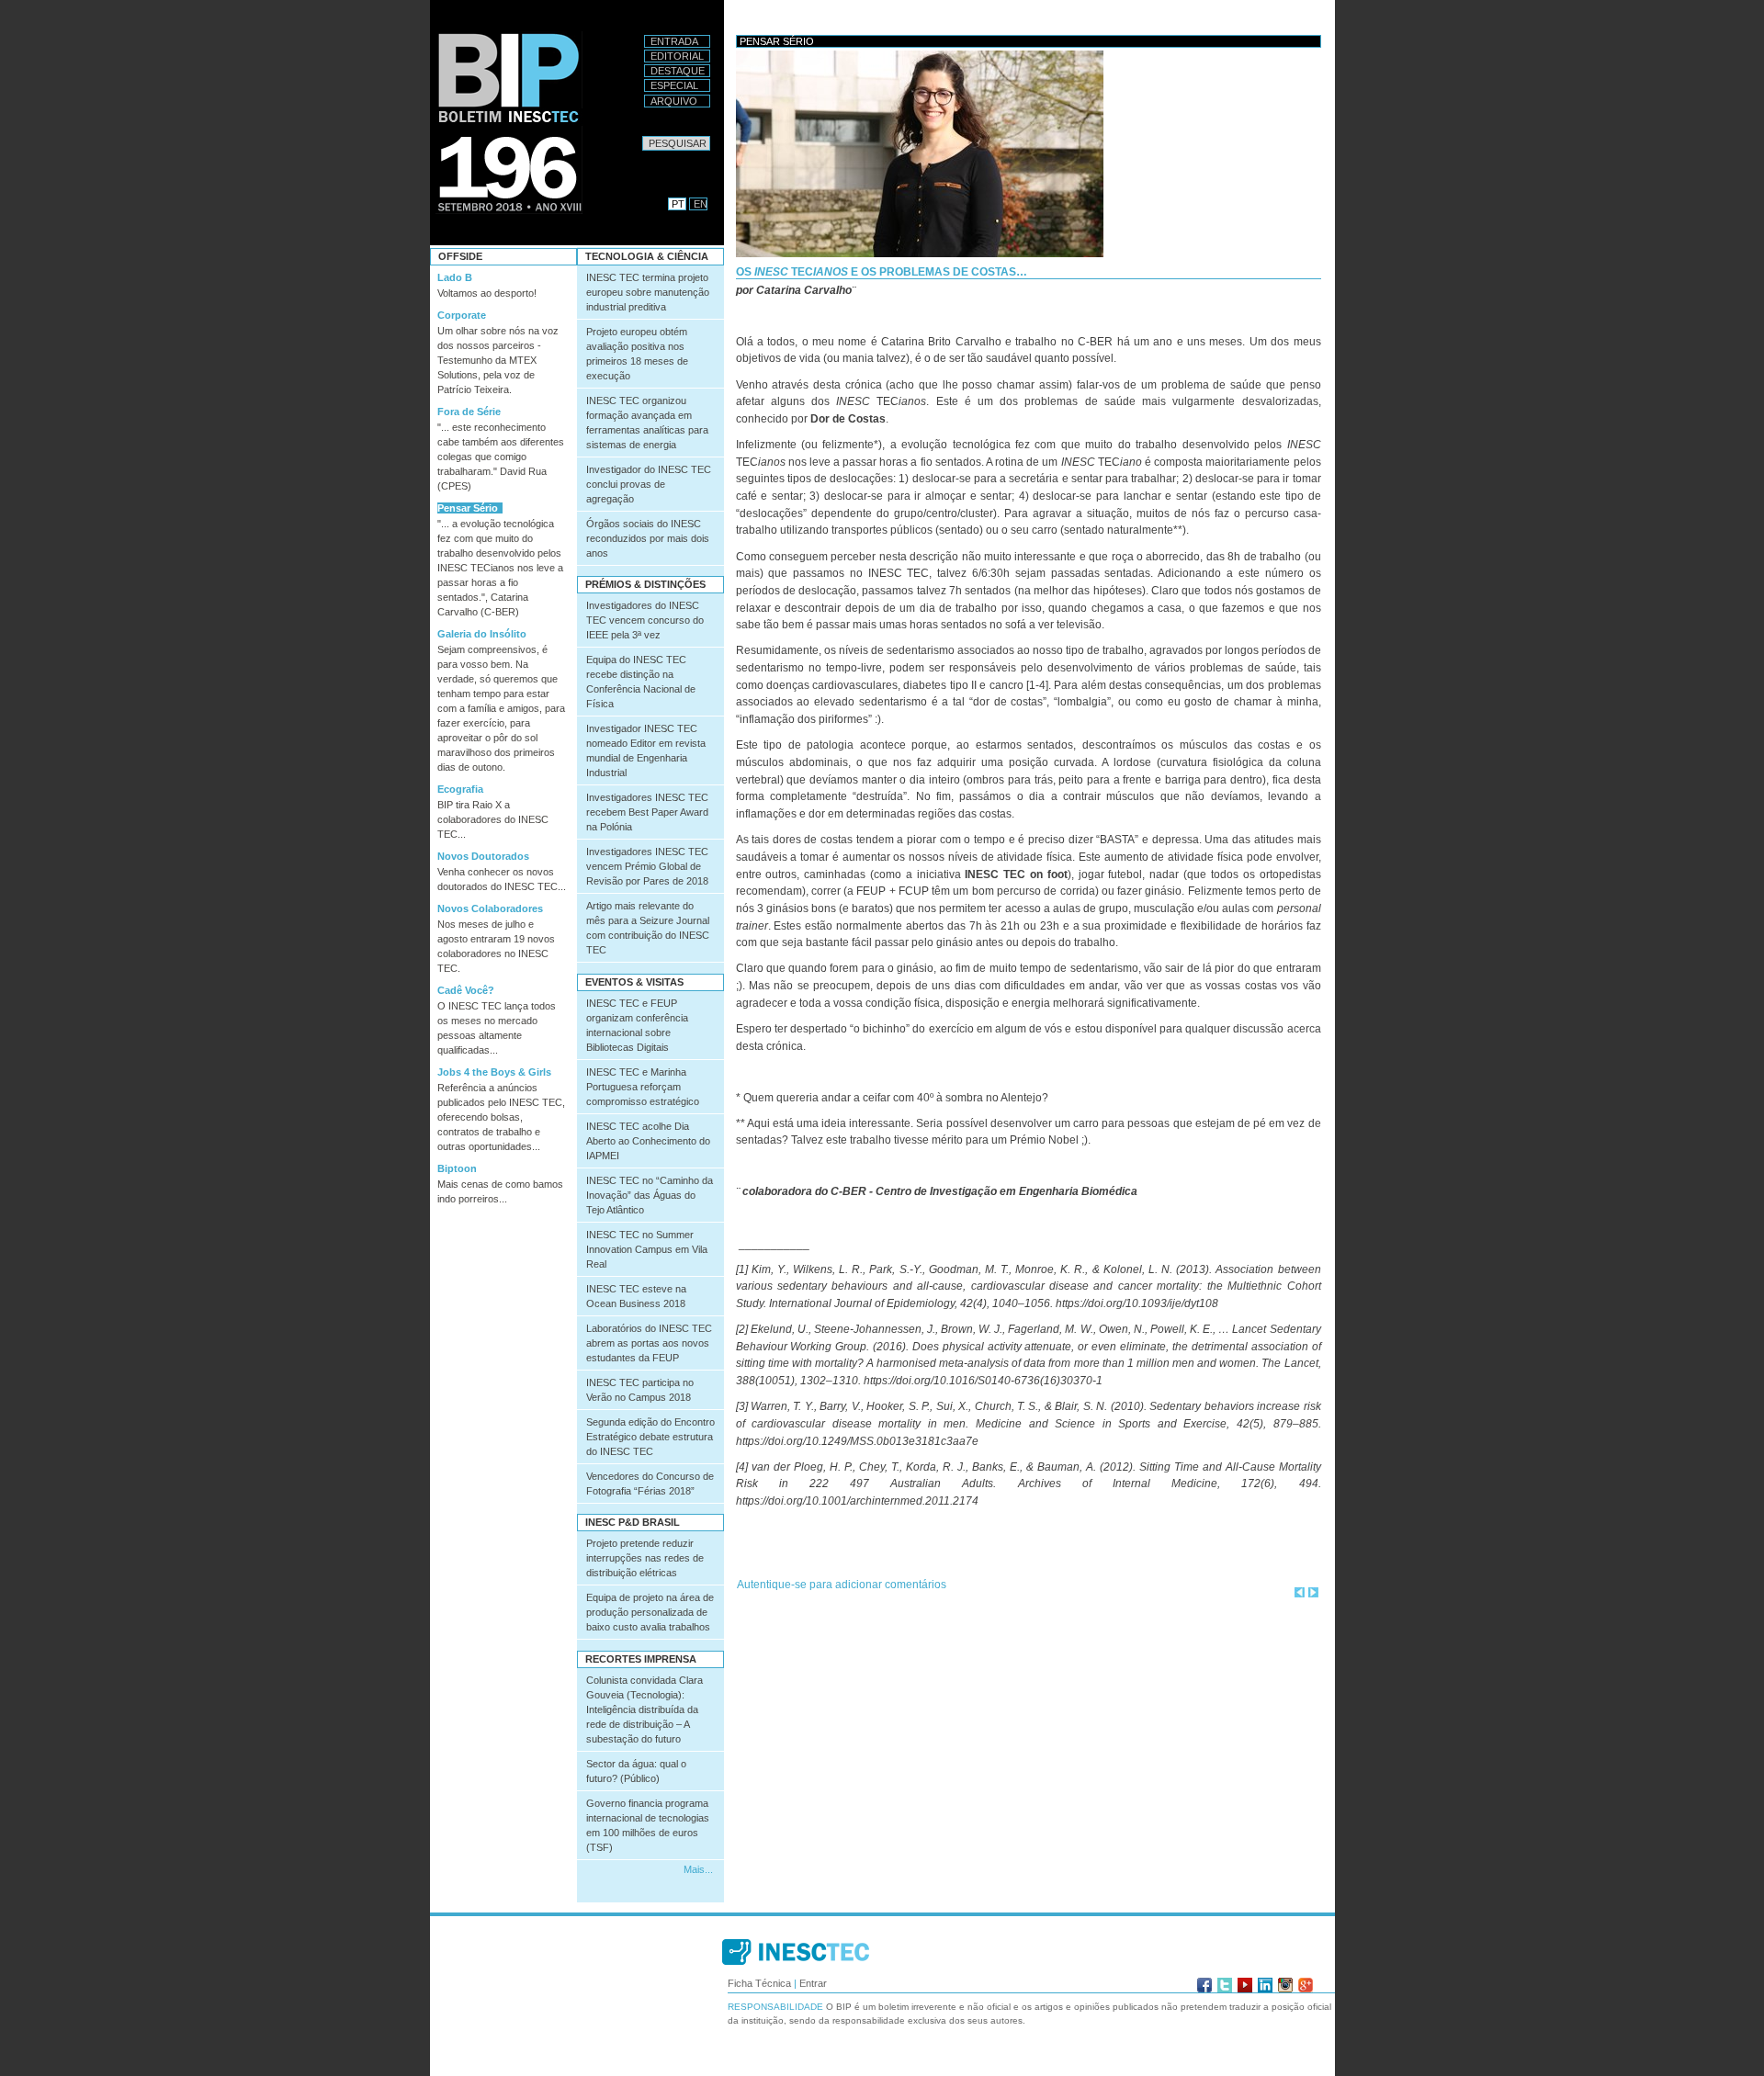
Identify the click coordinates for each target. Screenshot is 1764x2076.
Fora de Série (469, 412)
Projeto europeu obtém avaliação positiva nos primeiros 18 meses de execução (637, 354)
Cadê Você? (466, 990)
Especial (674, 85)
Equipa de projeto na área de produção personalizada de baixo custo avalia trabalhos (650, 1612)
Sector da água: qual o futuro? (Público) (636, 1771)
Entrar (813, 1983)
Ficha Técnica (759, 1983)
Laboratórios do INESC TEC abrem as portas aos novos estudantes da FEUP (649, 1343)
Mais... (698, 1869)
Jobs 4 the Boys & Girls (494, 1072)
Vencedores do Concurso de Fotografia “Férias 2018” (650, 1484)
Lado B (455, 277)
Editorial (677, 56)
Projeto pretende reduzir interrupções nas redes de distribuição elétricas (645, 1558)
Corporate (462, 315)
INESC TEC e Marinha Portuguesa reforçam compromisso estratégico (643, 1087)
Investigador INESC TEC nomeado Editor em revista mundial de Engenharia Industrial (646, 750)
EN (701, 204)
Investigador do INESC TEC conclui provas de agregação (649, 484)
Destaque (678, 71)
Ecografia (460, 789)
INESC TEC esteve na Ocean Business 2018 (636, 1296)
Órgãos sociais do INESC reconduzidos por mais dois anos (648, 538)
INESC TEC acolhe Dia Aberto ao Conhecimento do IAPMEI (648, 1141)
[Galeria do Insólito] (1313, 1592)
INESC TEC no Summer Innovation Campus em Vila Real (647, 1249)
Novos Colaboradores (490, 908)
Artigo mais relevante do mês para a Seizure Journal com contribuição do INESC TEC (648, 928)
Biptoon (457, 1168)
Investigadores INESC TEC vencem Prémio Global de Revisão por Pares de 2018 (647, 866)
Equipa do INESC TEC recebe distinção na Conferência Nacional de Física (641, 682)
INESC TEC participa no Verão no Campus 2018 (640, 1390)
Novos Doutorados (483, 856)
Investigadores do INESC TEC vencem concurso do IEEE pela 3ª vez (645, 620)
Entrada (674, 41)
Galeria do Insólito (482, 634)
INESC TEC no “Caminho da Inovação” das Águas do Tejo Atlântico (650, 1195)
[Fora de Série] (1300, 1592)
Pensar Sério (468, 508)
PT (678, 204)
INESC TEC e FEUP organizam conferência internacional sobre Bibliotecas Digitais (637, 1025)
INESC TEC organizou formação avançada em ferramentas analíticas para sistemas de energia (647, 423)
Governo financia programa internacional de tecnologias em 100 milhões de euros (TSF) (648, 1825)
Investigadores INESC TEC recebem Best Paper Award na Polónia (647, 812)
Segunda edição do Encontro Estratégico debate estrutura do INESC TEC (650, 1437)
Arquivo (674, 101)
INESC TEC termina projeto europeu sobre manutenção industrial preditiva (648, 292)
